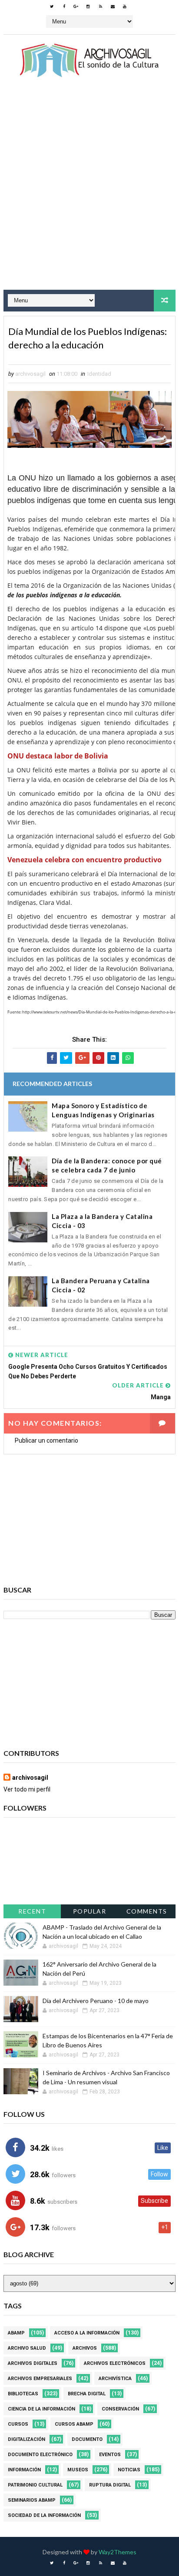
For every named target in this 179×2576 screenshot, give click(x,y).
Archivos (85, 2348)
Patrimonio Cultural (35, 2485)
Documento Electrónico (40, 2455)
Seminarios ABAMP (32, 2500)
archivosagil (30, 1778)
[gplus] (76, 7)
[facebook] (64, 7)
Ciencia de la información (41, 2409)
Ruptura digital (110, 2485)
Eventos (110, 2455)
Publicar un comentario (46, 1440)
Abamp (16, 2333)
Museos (78, 2470)
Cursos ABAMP (74, 2424)
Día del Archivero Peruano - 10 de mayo (96, 2001)
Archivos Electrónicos (115, 2363)
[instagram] (88, 7)
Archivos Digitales (33, 2363)
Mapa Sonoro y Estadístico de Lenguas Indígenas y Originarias (103, 1110)
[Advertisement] (89, 192)
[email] (113, 7)
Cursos (18, 2424)
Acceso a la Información (87, 2333)
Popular (90, 1911)
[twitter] (52, 7)
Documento (87, 2439)
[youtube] (125, 7)
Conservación (120, 2409)
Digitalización (27, 2439)
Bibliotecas (23, 2394)
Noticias (129, 2470)
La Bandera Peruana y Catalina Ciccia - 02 (101, 1285)
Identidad (99, 374)
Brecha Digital (87, 2394)
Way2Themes (118, 2552)
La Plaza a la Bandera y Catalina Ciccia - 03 (102, 1221)
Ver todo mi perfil (27, 1789)
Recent (32, 1911)
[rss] (100, 7)
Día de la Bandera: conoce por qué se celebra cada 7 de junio (107, 1165)
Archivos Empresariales (40, 2379)
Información (24, 2470)
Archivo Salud (27, 2348)
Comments (147, 1911)
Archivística (115, 2379)
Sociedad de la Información (44, 2515)
